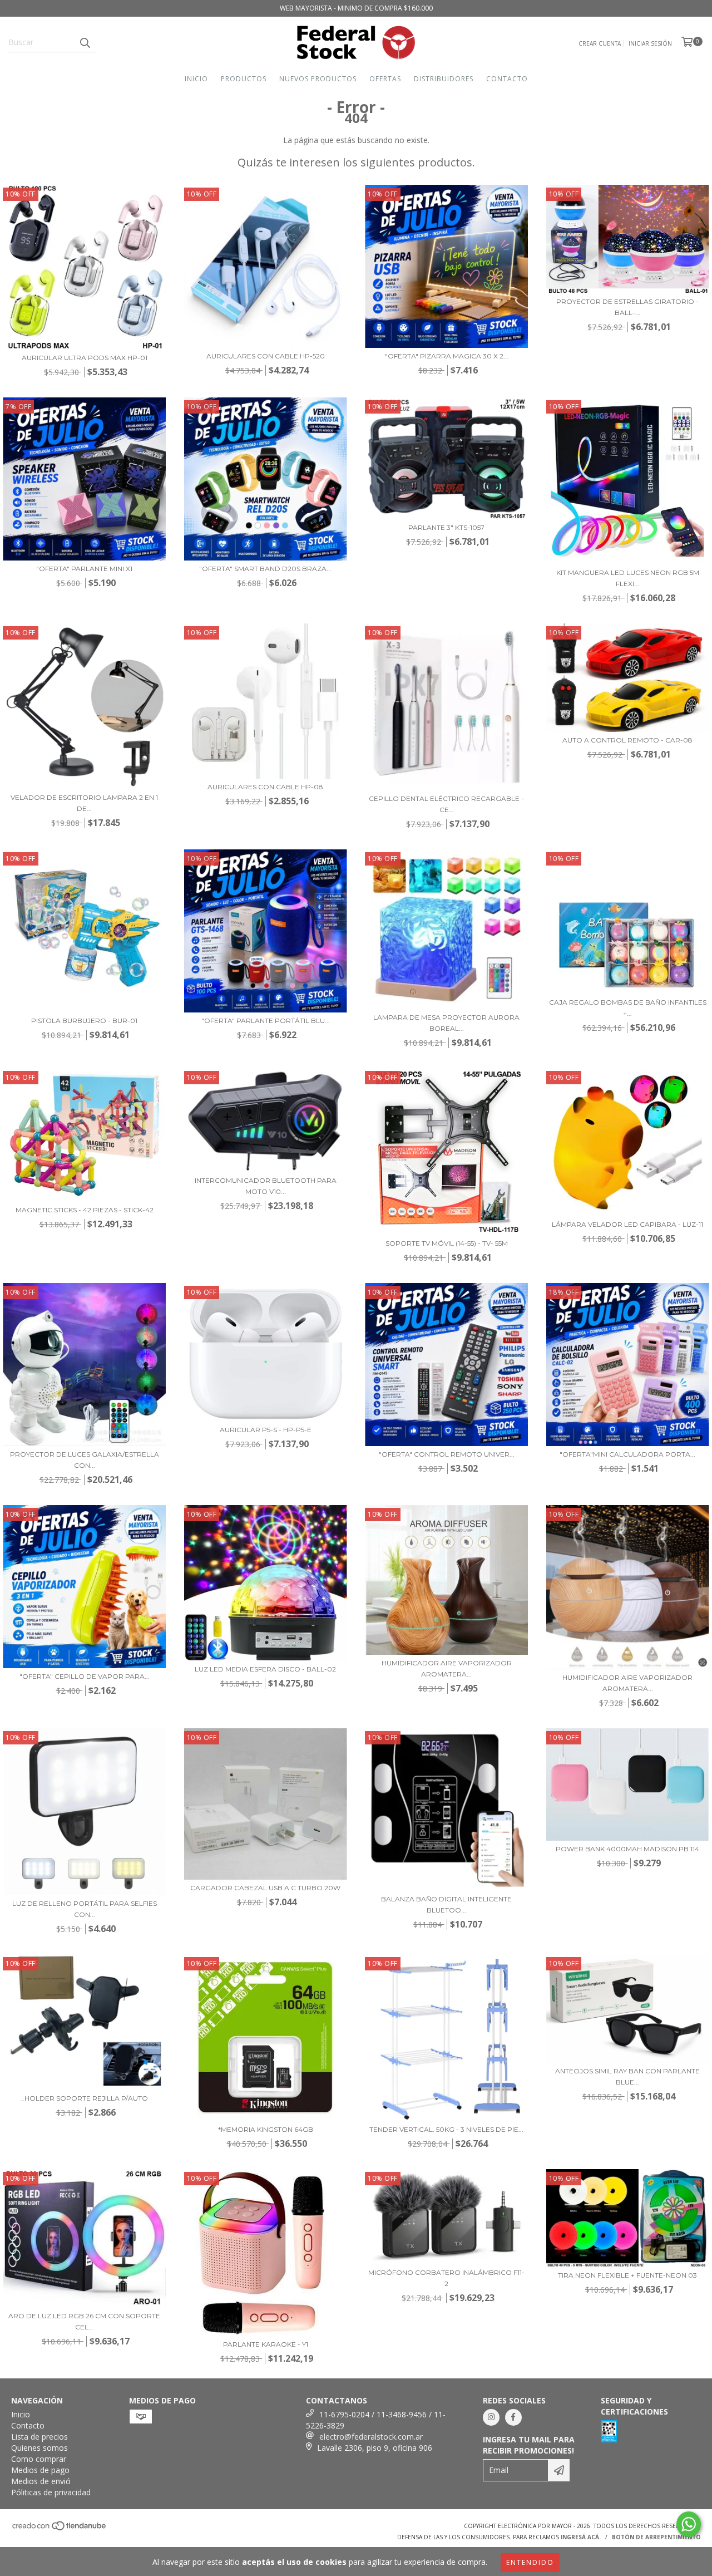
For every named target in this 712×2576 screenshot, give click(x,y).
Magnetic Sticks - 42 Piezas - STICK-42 (85, 1210)
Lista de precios (39, 2437)
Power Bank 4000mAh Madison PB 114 (627, 1849)
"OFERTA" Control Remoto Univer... (447, 1454)
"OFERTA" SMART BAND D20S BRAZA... (265, 569)
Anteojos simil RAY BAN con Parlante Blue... (627, 2076)
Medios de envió (41, 2481)
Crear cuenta (600, 43)
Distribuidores (444, 79)
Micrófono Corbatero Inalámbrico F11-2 (446, 2278)
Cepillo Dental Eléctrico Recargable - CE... (446, 804)
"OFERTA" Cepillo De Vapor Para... (85, 1676)
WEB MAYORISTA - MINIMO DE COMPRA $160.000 (356, 8)
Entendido (530, 2562)
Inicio (196, 79)
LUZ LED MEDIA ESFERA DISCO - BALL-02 (265, 1669)
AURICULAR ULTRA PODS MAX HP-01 (85, 358)
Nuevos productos (318, 79)
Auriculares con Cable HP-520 (266, 356)
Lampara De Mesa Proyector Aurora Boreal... (446, 1023)
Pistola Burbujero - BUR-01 (84, 1021)
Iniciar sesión (650, 43)
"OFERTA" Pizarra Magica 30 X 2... (447, 356)
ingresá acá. (581, 2537)
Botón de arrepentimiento (656, 2537)
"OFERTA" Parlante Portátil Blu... (266, 1021)
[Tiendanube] (60, 2529)
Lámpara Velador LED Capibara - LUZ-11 (627, 1224)
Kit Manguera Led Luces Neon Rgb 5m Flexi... (628, 578)
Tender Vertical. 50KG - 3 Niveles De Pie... (446, 2129)
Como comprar (39, 2459)
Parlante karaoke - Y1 (266, 2344)
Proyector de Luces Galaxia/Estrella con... (85, 1460)
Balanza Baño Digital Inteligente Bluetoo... (446, 1904)
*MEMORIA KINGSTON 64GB (266, 2129)
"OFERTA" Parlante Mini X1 (84, 569)
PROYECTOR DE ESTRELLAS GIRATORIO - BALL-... (627, 307)
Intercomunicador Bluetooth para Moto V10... (266, 1186)
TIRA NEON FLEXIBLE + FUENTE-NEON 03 (627, 2275)
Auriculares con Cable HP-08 (265, 787)
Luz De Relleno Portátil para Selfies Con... (85, 1909)
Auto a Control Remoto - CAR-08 (627, 740)
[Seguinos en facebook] (513, 2417)
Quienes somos (39, 2448)
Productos (244, 79)
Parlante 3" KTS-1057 (446, 527)
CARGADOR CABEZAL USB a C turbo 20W (265, 1888)
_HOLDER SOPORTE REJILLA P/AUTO (85, 2098)
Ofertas (385, 79)
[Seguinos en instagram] (491, 2417)
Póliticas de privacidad (51, 2492)
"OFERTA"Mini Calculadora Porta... (627, 1454)
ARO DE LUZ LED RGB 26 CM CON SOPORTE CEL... (84, 2321)
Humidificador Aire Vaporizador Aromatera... (447, 1668)
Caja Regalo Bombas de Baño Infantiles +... (628, 1008)
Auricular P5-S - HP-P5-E (266, 1430)
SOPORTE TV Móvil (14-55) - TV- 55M (447, 1243)
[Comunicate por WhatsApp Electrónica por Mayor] (689, 2524)
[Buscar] (85, 42)
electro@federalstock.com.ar (371, 2437)
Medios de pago (40, 2470)
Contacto (507, 79)
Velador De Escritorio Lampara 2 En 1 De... (84, 803)
